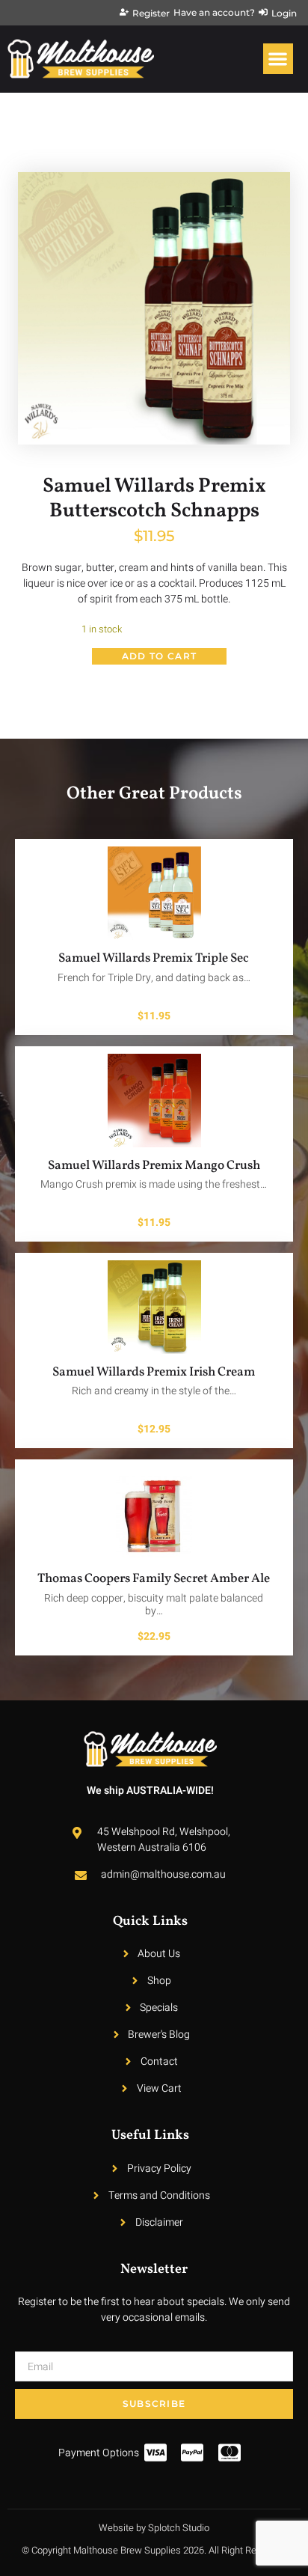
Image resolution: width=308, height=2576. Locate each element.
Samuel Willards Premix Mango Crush (154, 1166)
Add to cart (159, 656)
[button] (278, 59)
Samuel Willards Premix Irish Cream (154, 1372)
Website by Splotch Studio (154, 2528)
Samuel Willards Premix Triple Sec (154, 958)
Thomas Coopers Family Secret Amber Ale (154, 1579)
